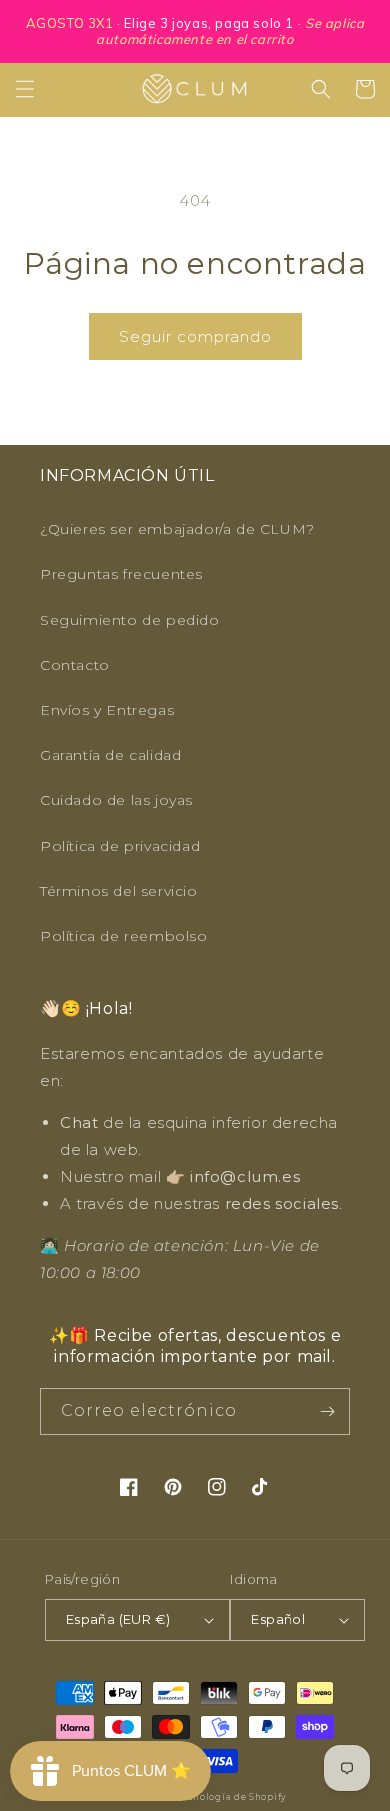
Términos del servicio (119, 891)
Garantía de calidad (110, 755)
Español (278, 1619)
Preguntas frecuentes (121, 574)
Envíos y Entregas (107, 710)
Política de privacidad (120, 846)
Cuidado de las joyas (116, 800)
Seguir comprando (195, 336)
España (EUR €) (118, 1619)
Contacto (75, 665)
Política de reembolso (124, 936)
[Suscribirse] (327, 1411)
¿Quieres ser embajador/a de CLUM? (177, 529)
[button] (25, 89)
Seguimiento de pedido (130, 620)
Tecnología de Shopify (231, 1797)
